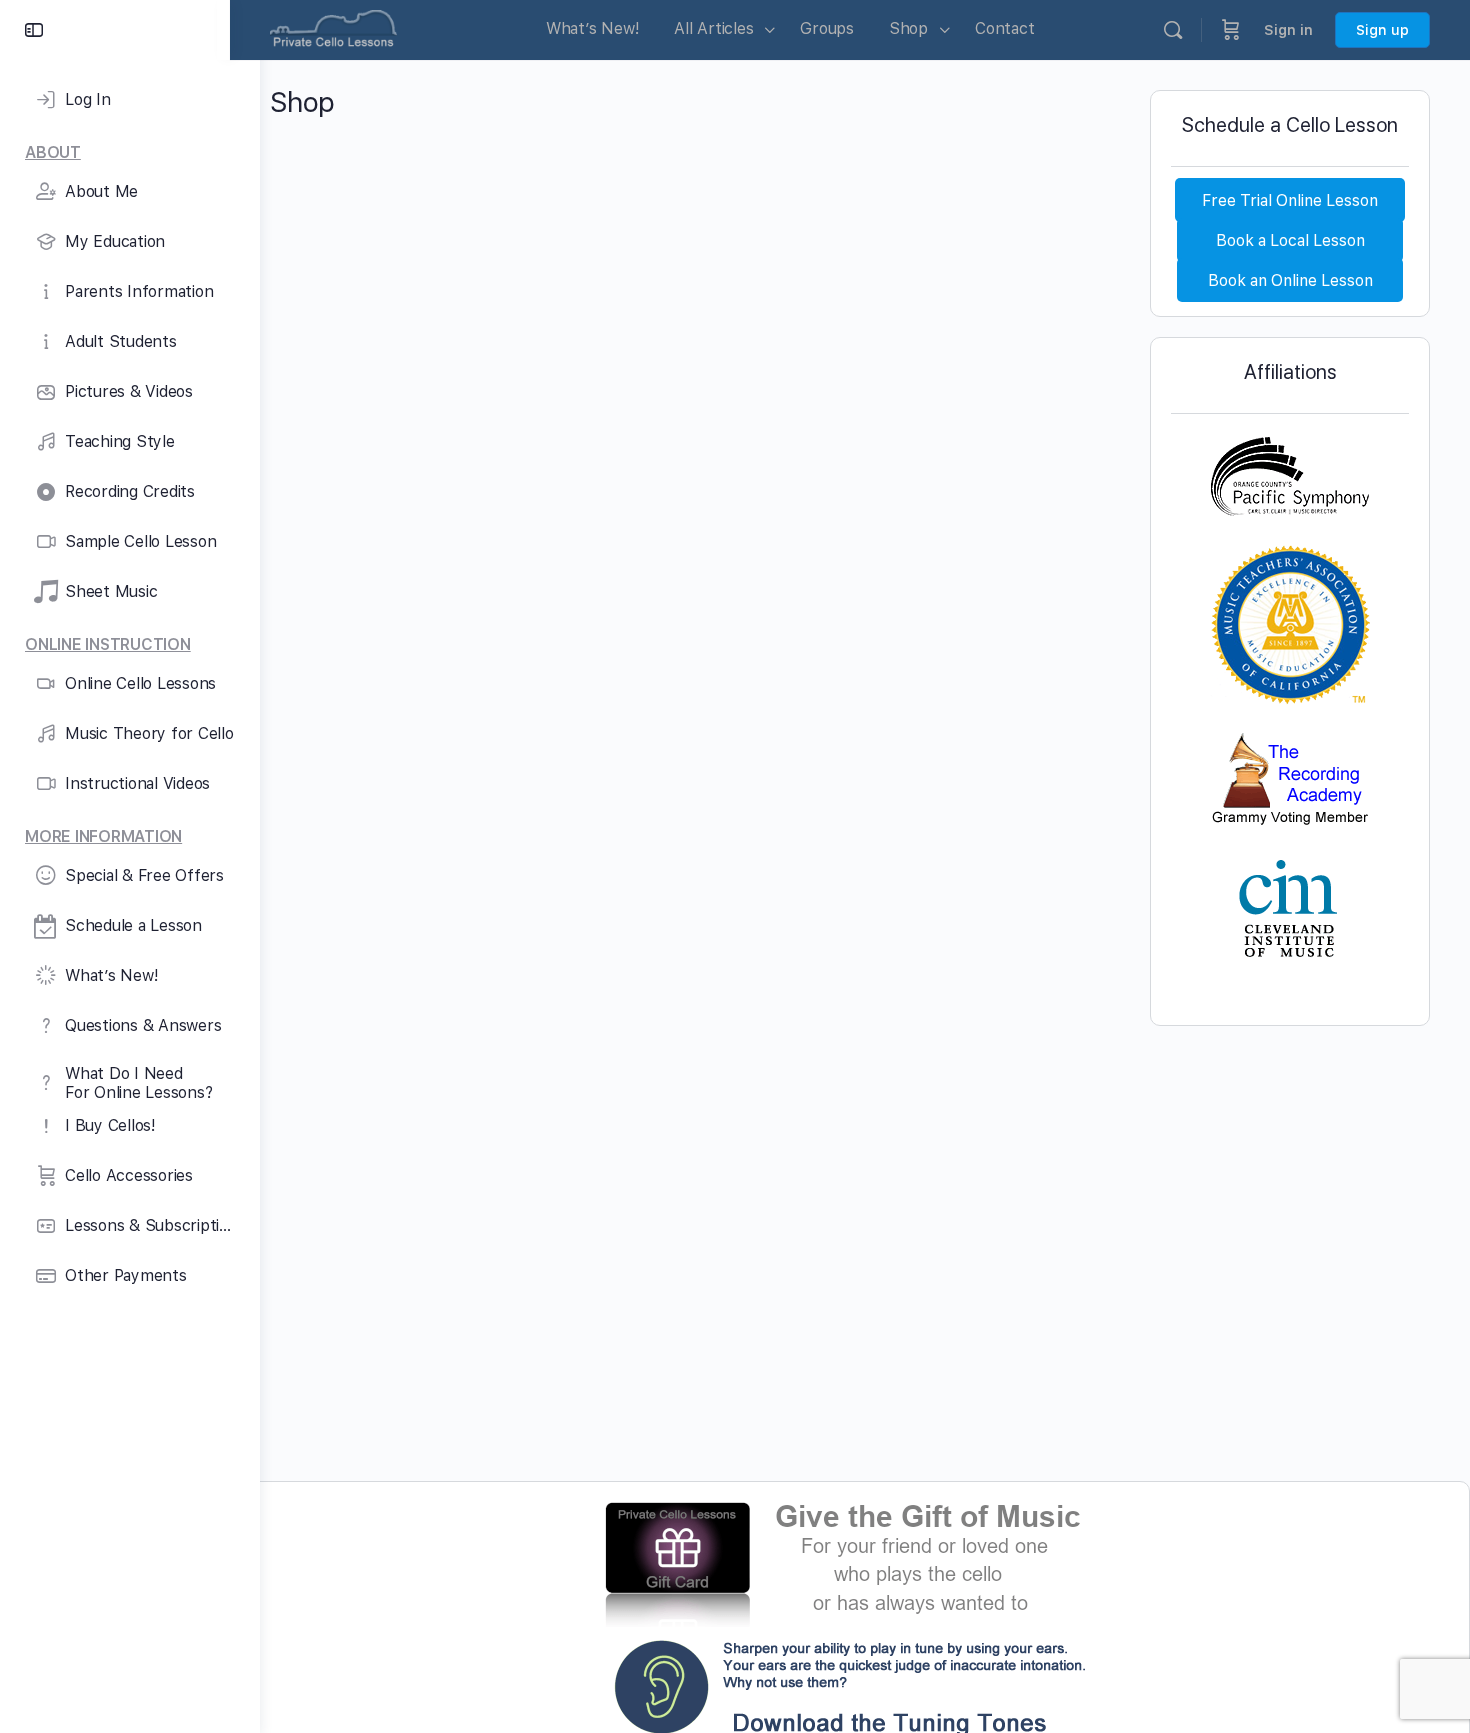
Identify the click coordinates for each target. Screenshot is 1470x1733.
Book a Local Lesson (1290, 239)
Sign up (1382, 30)
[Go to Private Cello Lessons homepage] (333, 27)
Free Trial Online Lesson (1290, 199)
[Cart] (1231, 30)
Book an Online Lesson (1290, 279)
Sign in (1288, 30)
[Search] (1173, 30)
